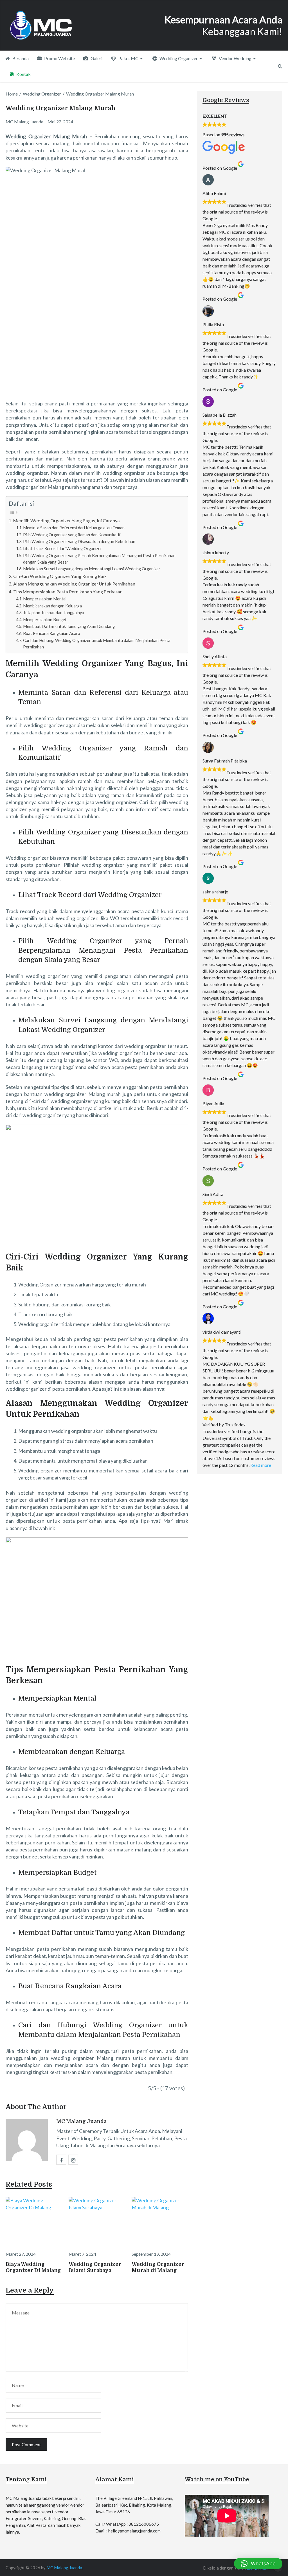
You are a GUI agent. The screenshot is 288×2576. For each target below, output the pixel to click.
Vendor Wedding (235, 58)
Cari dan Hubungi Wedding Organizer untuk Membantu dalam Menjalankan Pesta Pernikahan (97, 644)
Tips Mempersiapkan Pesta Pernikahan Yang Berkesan (68, 592)
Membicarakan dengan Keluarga (52, 606)
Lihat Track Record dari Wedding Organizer (63, 549)
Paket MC (128, 58)
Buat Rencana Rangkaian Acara (52, 633)
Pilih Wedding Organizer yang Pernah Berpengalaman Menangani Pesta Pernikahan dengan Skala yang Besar (99, 559)
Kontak (23, 74)
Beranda (20, 58)
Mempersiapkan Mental (45, 599)
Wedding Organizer (178, 58)
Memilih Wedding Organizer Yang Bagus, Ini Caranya (66, 520)
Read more (261, 1465)
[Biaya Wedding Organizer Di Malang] (34, 2222)
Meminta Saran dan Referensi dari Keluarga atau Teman (74, 528)
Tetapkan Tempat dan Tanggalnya (54, 613)
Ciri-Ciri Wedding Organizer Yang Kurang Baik (60, 576)
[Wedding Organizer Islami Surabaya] (97, 2222)
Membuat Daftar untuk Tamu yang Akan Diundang (69, 626)
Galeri (96, 58)
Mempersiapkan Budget (45, 620)
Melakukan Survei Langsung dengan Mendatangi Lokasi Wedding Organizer (92, 569)
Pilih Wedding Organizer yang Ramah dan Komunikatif (72, 535)
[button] (258, 2564)
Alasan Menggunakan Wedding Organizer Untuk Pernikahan (74, 584)
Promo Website (59, 58)
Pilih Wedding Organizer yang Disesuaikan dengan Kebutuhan (79, 542)
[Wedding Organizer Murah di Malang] (160, 2222)
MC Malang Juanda (81, 2121)
